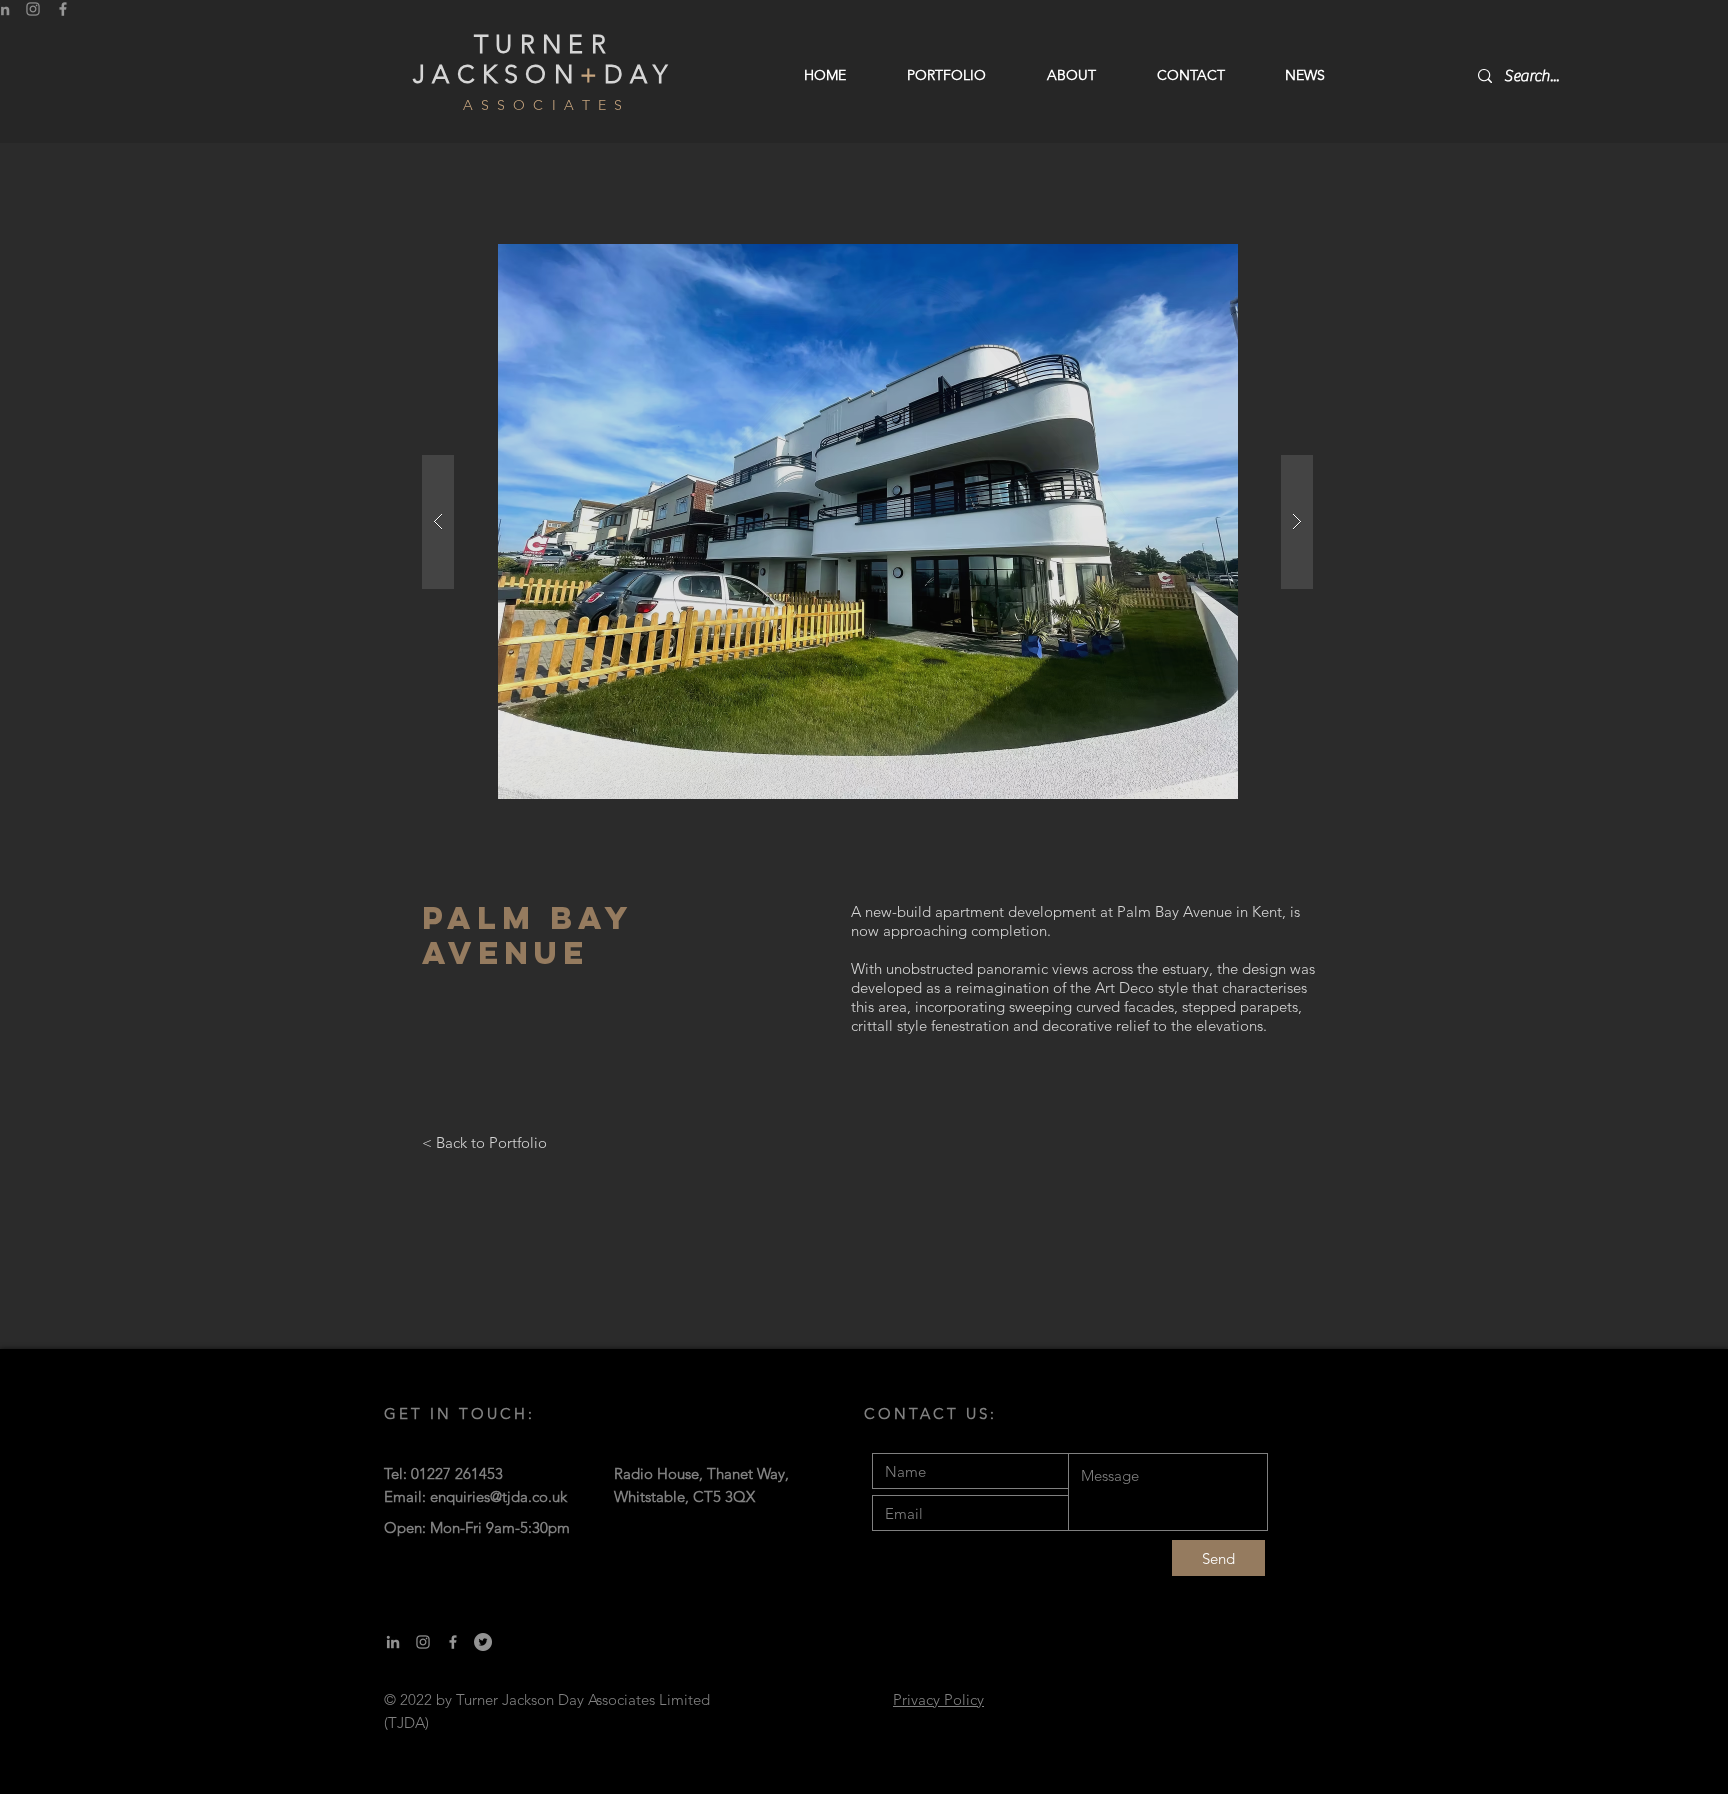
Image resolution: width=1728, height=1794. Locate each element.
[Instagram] (33, 9)
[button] (867, 521)
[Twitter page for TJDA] (483, 1642)
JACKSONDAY (543, 74)
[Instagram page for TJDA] (423, 1642)
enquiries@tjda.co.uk (498, 1496)
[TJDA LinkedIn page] (393, 1642)
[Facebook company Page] (453, 1642)
